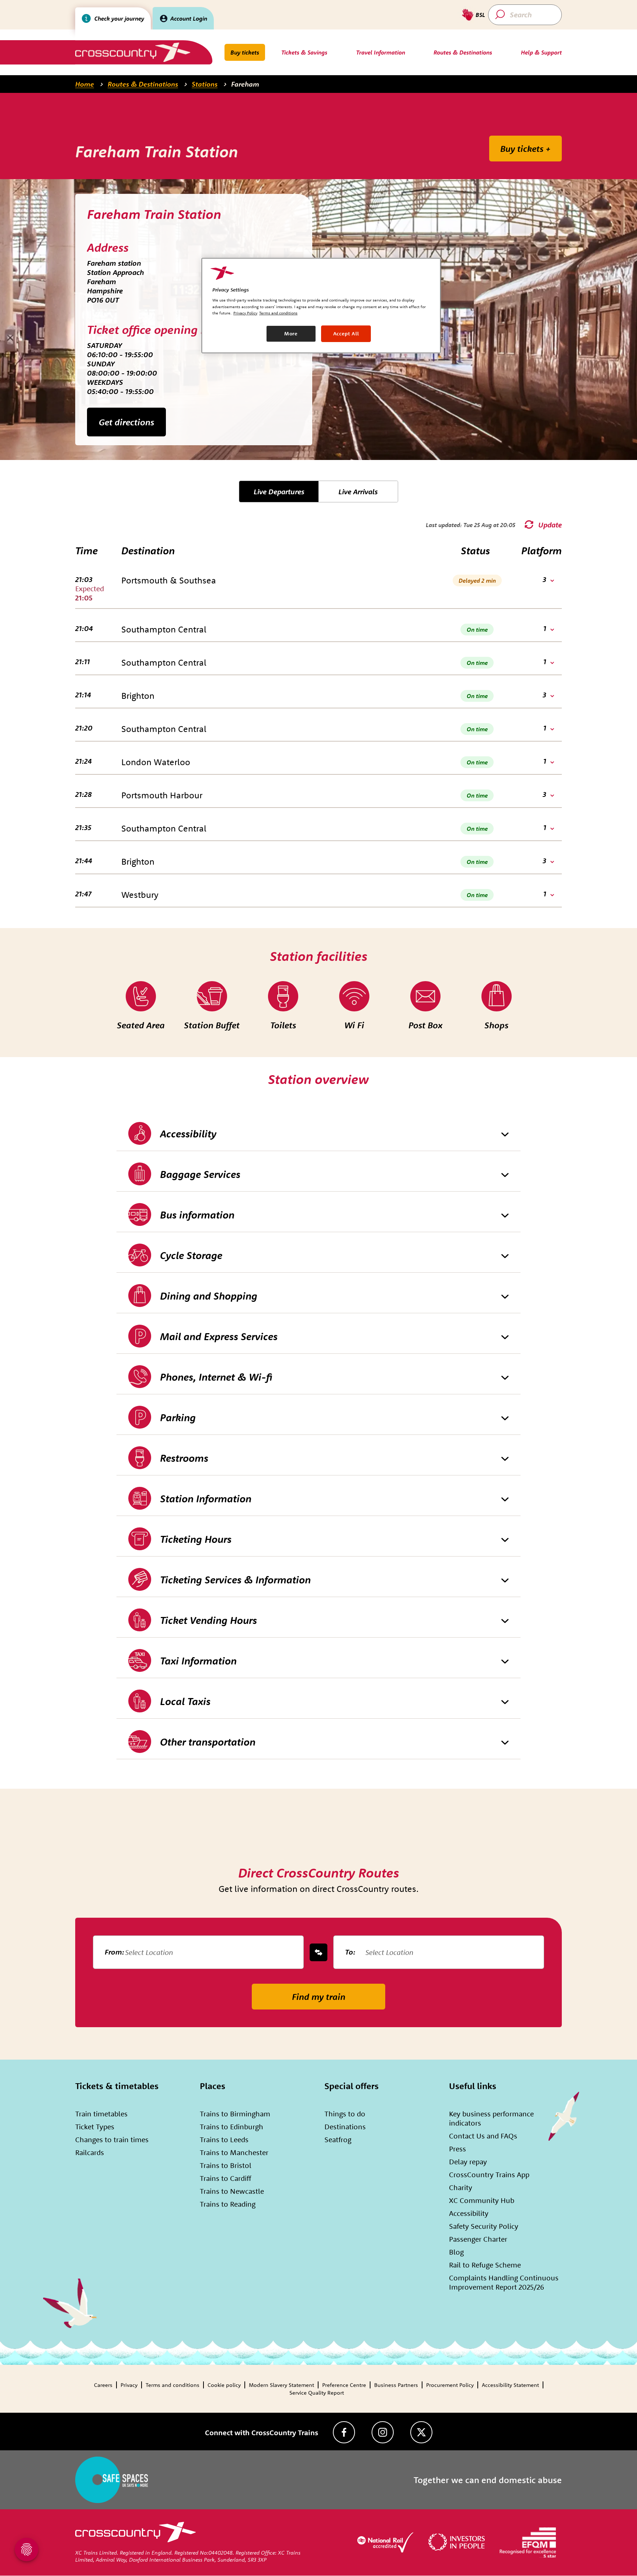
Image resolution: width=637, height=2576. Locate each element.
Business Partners (396, 2385)
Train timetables (101, 2114)
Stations (205, 84)
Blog (456, 2252)
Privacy (129, 2385)
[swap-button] (318, 1952)
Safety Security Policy (484, 2226)
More (291, 334)
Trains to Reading (228, 2204)
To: (350, 1952)
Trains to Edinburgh (232, 2127)
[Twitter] (421, 2432)
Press (457, 2149)
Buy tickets (245, 52)
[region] (321, 306)
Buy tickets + (525, 149)
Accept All (346, 334)
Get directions (126, 422)
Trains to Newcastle (232, 2191)
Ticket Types (95, 2127)
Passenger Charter (478, 2239)
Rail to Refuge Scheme (485, 2265)
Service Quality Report (317, 2393)
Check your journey (119, 18)
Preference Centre (344, 2385)
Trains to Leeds (224, 2139)
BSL (480, 15)
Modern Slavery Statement (281, 2385)
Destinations (345, 2127)
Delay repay (468, 2162)
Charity (461, 2187)
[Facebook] (344, 2432)
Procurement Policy (450, 2385)
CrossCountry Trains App (489, 2174)
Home (85, 84)
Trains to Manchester (234, 2152)
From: (114, 1952)
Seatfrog (338, 2139)
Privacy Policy (245, 313)
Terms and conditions (173, 2385)
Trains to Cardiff (225, 2178)
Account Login (189, 18)
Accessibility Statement (510, 2385)
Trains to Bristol (226, 2165)
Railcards (90, 2152)
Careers (103, 2385)
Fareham (245, 84)
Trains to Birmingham (235, 2114)
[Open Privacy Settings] (27, 2549)
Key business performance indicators (491, 2118)
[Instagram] (383, 2432)
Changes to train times (112, 2139)
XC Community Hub (482, 2200)
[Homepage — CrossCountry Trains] (133, 52)
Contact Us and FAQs (483, 2136)
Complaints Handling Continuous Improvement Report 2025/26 (504, 2282)
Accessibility (469, 2213)
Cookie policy (224, 2385)
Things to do (345, 2114)
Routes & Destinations (143, 84)
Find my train (319, 1997)
